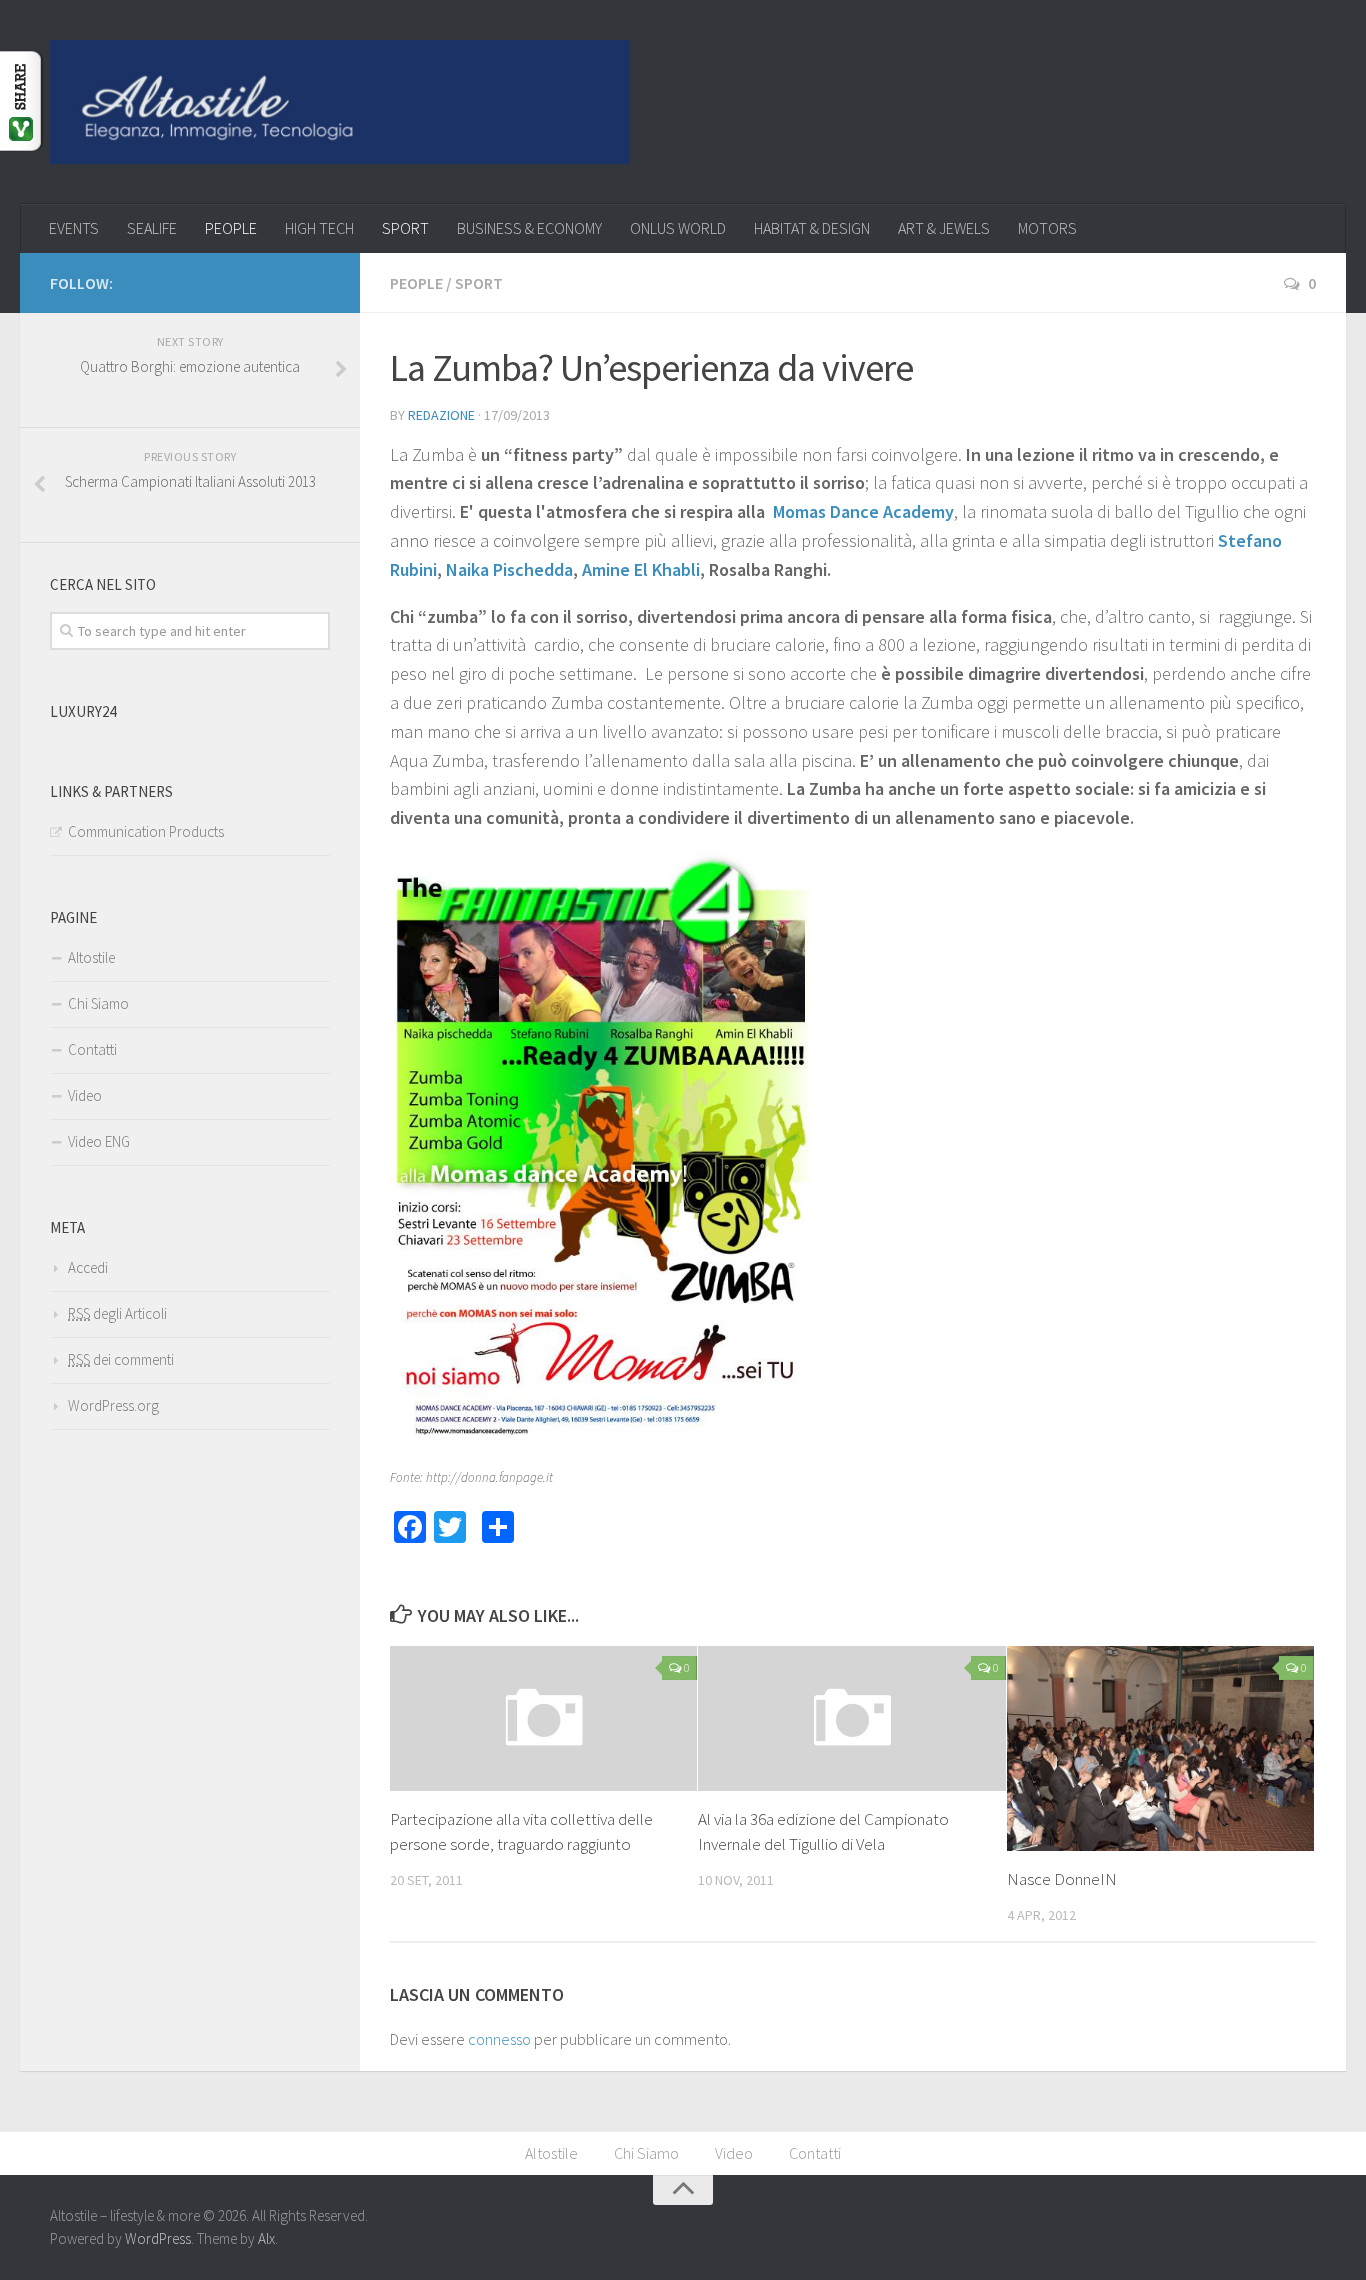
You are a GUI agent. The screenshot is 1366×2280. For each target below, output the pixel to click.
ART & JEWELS (944, 228)
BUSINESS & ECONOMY (529, 228)
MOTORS (1047, 228)
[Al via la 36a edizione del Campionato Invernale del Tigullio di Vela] (851, 1718)
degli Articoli (117, 1313)
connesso (499, 2039)
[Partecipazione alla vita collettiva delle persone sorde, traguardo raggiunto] (543, 1718)
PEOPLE (231, 228)
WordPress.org (113, 1405)
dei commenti (121, 1359)
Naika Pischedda (509, 569)
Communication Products (146, 831)
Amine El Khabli (641, 569)
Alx (266, 2238)
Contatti (92, 1049)
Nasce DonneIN (1062, 1879)
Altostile (91, 957)
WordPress (158, 2238)
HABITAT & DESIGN (812, 228)
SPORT (405, 228)
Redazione (441, 415)
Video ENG (99, 1141)
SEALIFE (152, 228)
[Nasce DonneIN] (1160, 1749)
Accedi (88, 1267)
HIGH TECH (319, 228)
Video (85, 1095)
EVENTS (74, 228)
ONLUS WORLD (678, 228)
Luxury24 (83, 711)
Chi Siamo (98, 1003)
